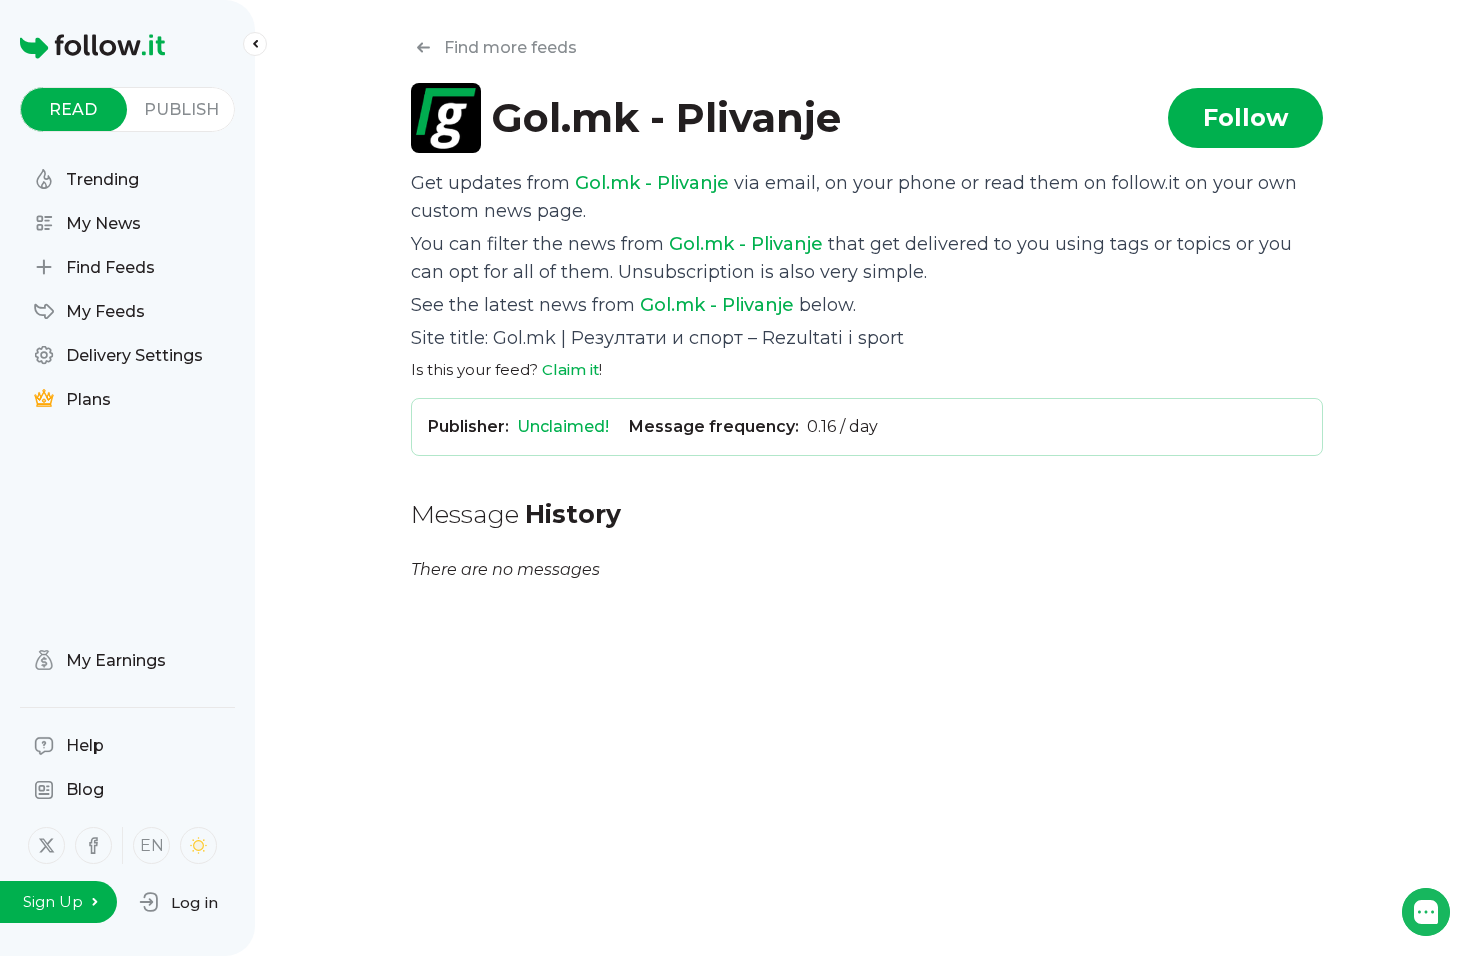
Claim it (570, 369)
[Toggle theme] (198, 845)
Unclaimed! (563, 426)
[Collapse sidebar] (255, 44)
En (152, 845)
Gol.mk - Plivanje (652, 183)
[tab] (73, 109)
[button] (178, 902)
